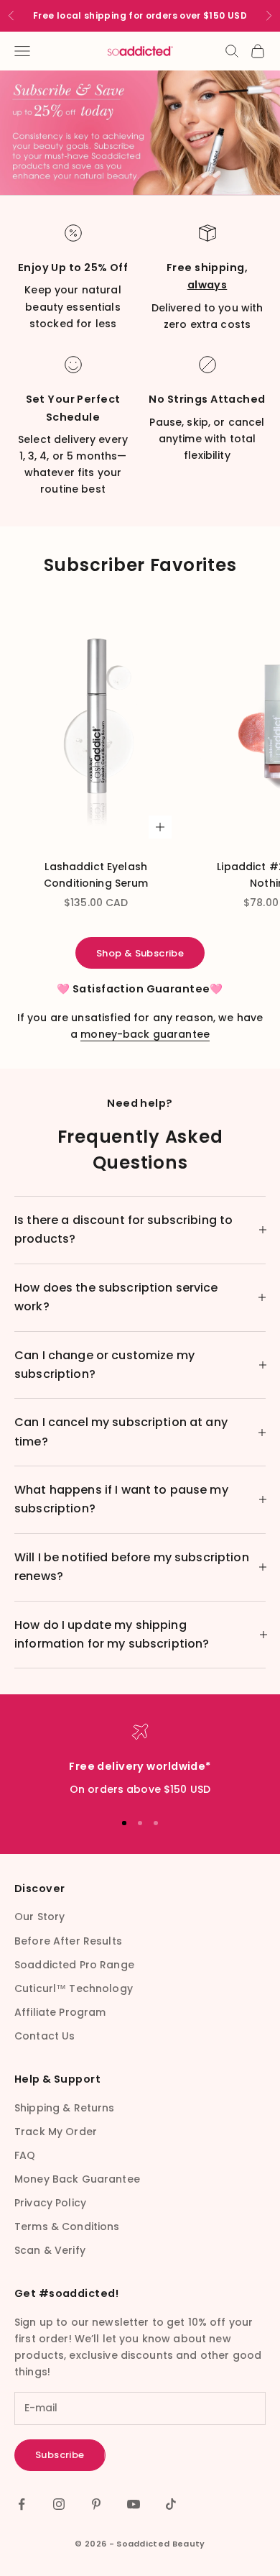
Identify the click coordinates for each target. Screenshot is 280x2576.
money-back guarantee (145, 1034)
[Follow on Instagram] (59, 2504)
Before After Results (68, 1941)
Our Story (39, 1917)
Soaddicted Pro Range (74, 1965)
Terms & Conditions (67, 2226)
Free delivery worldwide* (140, 1766)
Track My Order (56, 2132)
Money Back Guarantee (77, 2179)
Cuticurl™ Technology (74, 1988)
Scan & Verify (50, 2250)
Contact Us (45, 2036)
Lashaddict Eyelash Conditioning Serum (96, 875)
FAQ (25, 2155)
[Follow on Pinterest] (96, 2504)
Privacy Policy (50, 2203)
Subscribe (60, 2455)
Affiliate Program (60, 2012)
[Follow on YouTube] (134, 2504)
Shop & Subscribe (140, 953)
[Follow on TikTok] (171, 2504)
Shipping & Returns (65, 2108)
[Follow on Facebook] (22, 2504)
